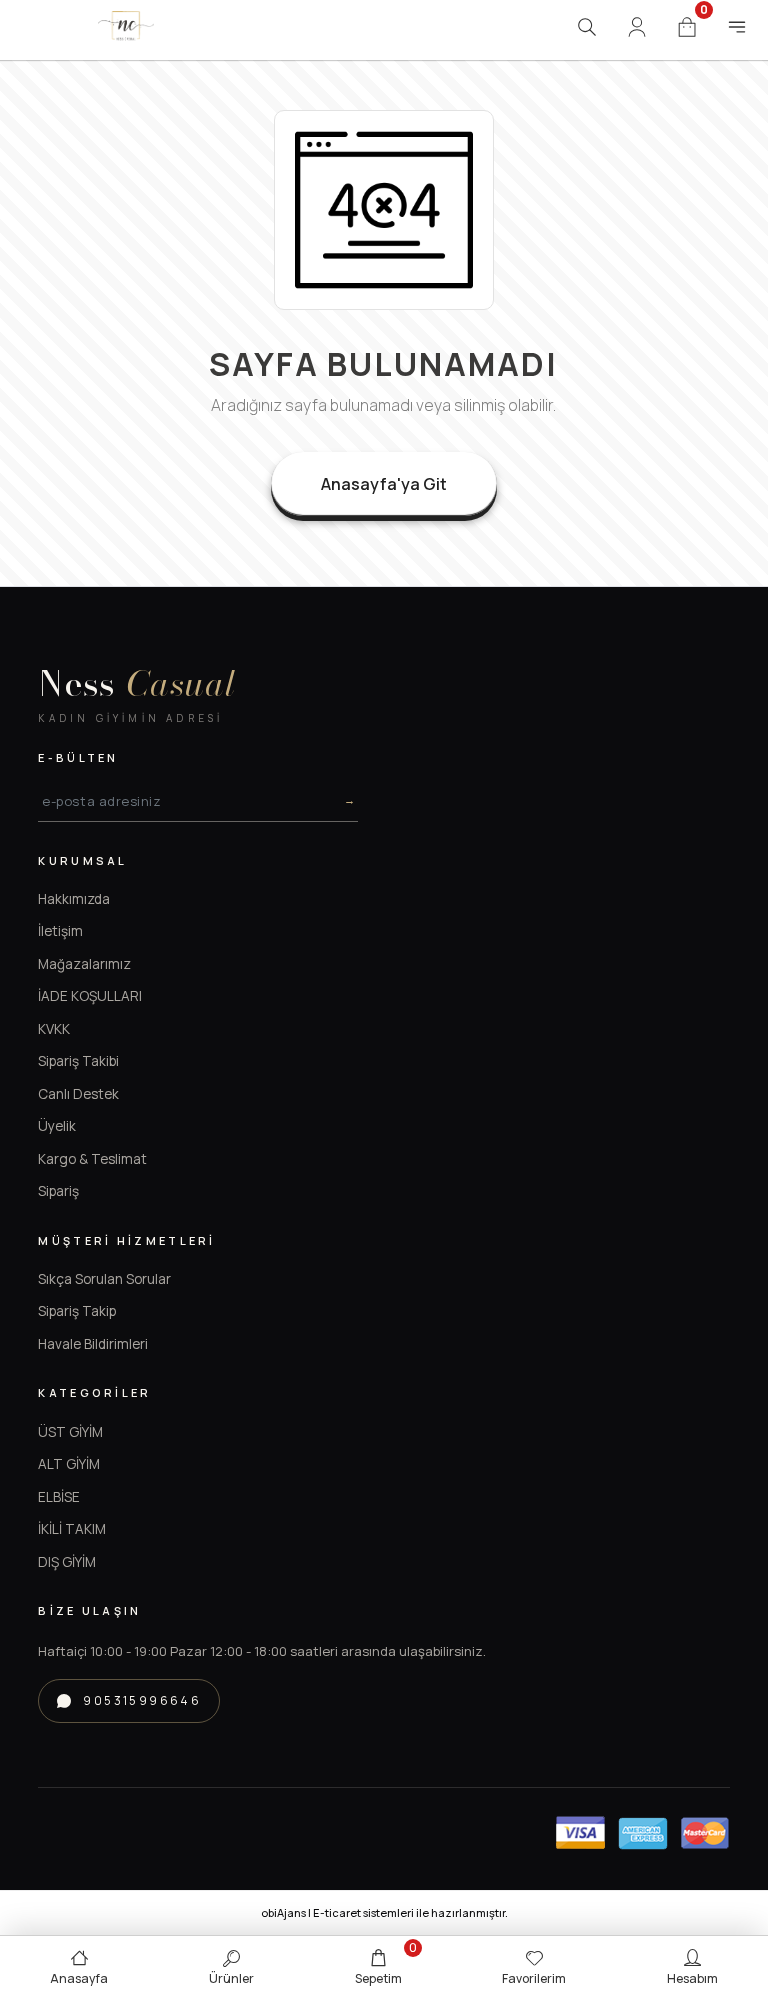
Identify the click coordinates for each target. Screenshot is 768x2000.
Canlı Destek (78, 1094)
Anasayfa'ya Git (384, 484)
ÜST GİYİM (70, 1432)
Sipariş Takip (77, 1311)
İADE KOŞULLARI (90, 996)
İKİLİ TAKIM (72, 1529)
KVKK (54, 1029)
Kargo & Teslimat (92, 1159)
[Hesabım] (637, 27)
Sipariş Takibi (78, 1061)
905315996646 (142, 1700)
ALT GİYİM (69, 1464)
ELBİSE (59, 1497)
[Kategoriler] (737, 27)
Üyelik (57, 1126)
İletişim (60, 931)
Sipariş (58, 1191)
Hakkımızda (74, 899)
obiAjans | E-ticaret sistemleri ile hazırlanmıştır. (384, 1912)
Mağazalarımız (84, 964)
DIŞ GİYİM (67, 1562)
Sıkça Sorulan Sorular (104, 1279)
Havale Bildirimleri (93, 1344)
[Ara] (587, 27)
